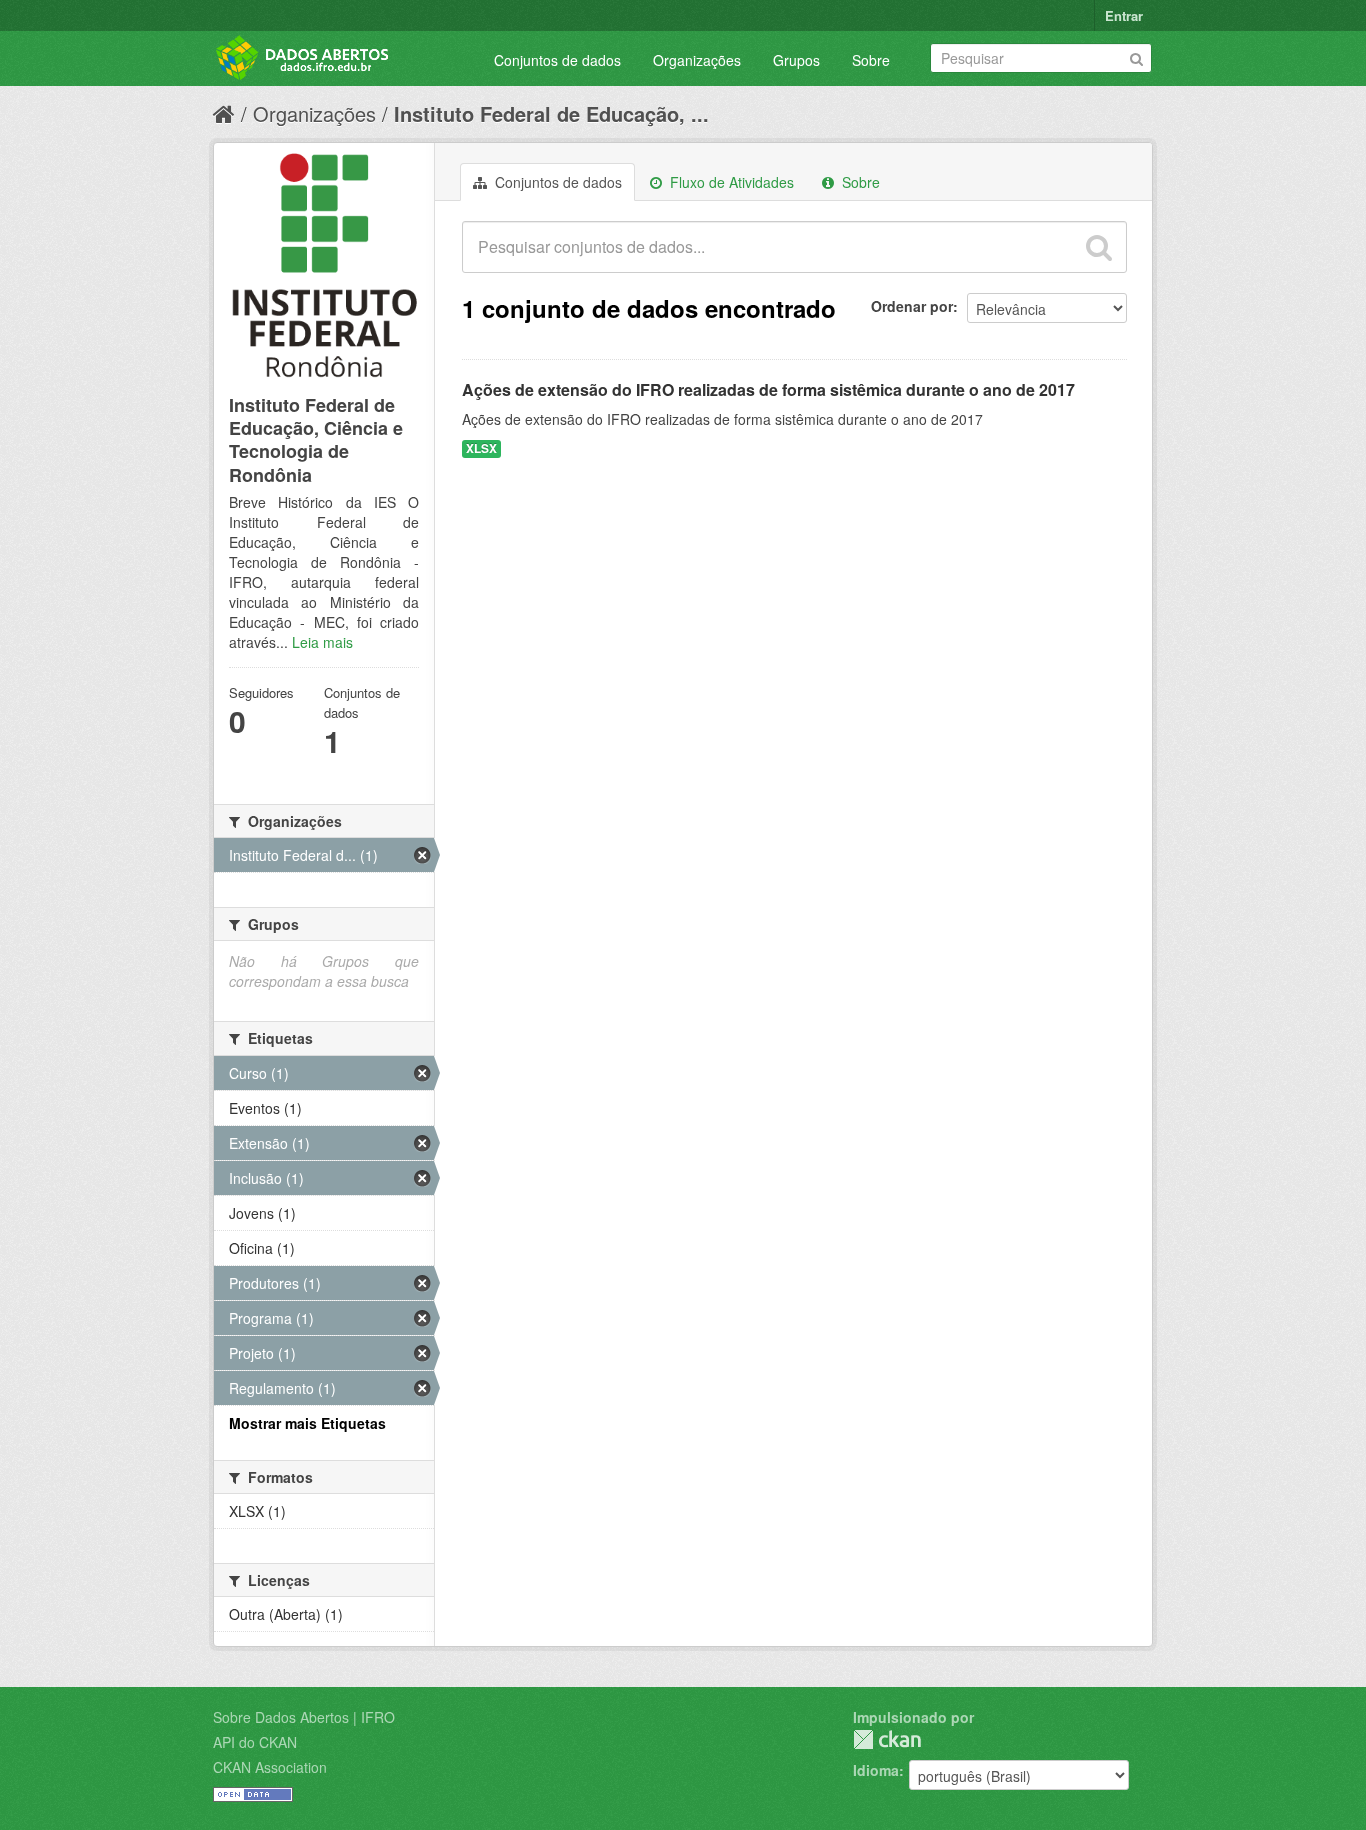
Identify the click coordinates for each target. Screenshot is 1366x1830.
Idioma (876, 1770)
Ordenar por (912, 306)
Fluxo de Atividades (730, 182)
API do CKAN (255, 1742)
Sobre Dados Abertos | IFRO (304, 1717)
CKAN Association (270, 1767)
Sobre (871, 60)
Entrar (1124, 15)
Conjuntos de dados (557, 60)
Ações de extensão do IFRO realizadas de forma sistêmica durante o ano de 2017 (768, 389)
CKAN (887, 1739)
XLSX (481, 448)
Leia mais (322, 642)
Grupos (796, 60)
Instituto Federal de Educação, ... (551, 113)
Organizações (697, 60)
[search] (1099, 247)
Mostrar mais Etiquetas (307, 1423)
